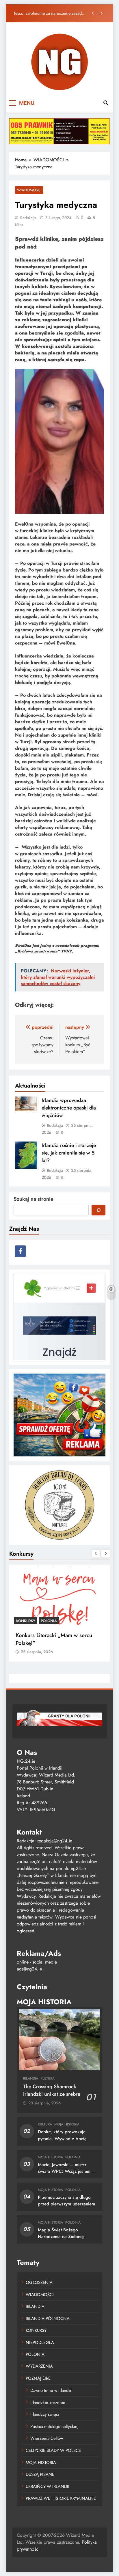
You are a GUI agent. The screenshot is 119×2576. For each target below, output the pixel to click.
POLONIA (49, 1621)
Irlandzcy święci (45, 2414)
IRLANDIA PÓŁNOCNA (48, 2319)
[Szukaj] (98, 1210)
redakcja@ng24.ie (55, 1841)
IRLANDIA (31, 2078)
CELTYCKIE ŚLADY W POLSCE (53, 2450)
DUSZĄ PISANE (40, 2474)
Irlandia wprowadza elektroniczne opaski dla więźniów (69, 1108)
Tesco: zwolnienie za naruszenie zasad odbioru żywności (48, 13)
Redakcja (28, 218)
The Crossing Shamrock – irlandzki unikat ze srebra (52, 2090)
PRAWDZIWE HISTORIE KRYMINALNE (61, 2498)
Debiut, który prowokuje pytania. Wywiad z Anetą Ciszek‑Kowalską (62, 2138)
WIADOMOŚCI (29, 190)
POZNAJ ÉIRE (38, 2378)
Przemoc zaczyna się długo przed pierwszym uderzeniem (66, 2201)
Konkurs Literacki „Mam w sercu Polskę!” (54, 1639)
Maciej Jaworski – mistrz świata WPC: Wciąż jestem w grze (66, 2171)
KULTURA (48, 2078)
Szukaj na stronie (34, 1199)
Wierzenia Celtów (47, 2438)
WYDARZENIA (39, 2366)
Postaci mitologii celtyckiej (54, 2426)
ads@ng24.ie (29, 1969)
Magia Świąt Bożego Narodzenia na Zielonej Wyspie (61, 2237)
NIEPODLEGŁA (40, 2343)
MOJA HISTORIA (67, 2124)
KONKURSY (26, 1621)
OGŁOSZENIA (39, 2282)
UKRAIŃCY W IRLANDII (48, 2487)
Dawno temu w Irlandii (51, 2390)
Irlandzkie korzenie (48, 2403)
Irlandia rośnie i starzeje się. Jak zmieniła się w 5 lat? (69, 1153)
